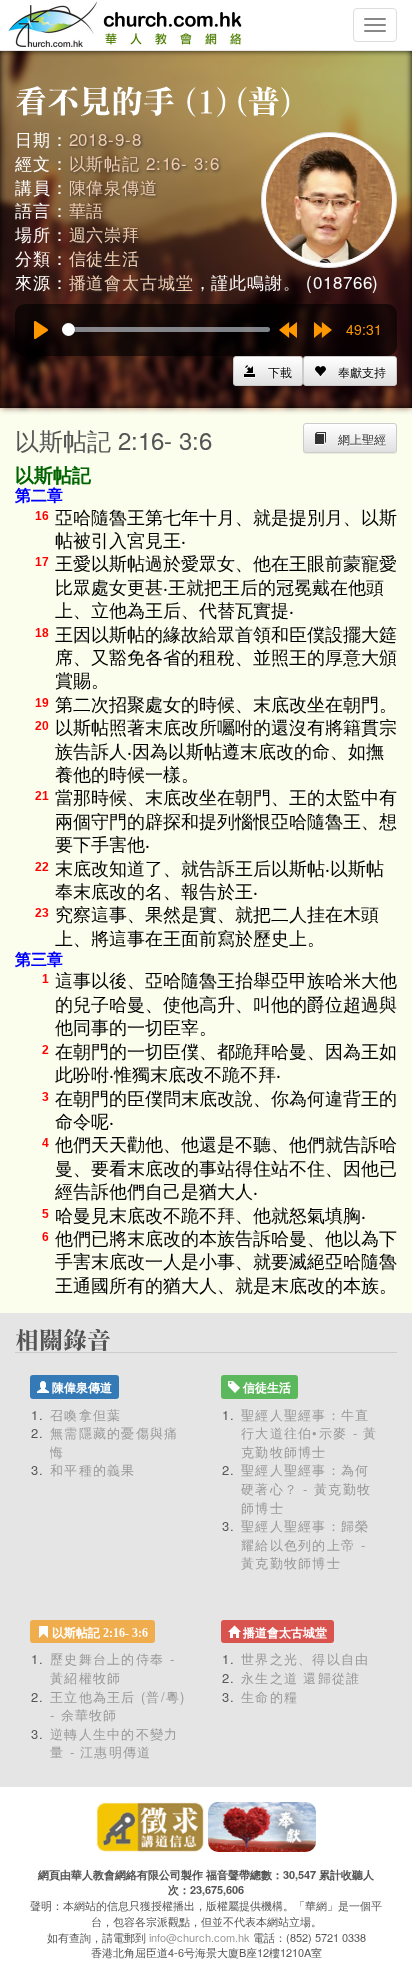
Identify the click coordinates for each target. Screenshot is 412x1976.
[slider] (166, 329)
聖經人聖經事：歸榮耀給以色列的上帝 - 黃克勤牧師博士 (305, 1544)
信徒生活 (104, 257)
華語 (87, 209)
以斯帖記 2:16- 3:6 (144, 162)
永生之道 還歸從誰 (301, 1677)
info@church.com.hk (199, 1937)
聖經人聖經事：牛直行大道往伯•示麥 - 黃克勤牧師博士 (309, 1433)
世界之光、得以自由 (305, 1658)
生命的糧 (269, 1696)
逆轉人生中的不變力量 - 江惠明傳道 (114, 1743)
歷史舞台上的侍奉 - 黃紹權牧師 (112, 1668)
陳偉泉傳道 (113, 186)
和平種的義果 (93, 1469)
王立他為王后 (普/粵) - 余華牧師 (118, 1706)
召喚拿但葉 (86, 1414)
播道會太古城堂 (131, 281)
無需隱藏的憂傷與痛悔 (114, 1442)
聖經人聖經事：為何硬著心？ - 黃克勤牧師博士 (306, 1488)
